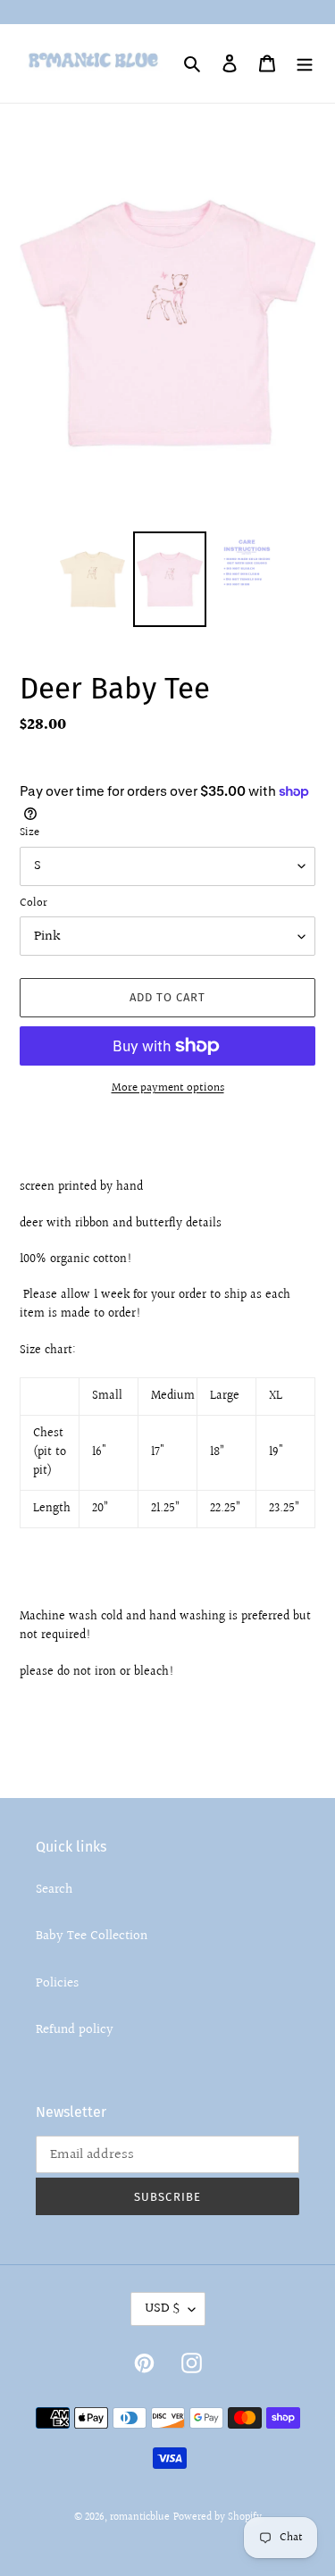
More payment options (168, 1088)
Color (33, 903)
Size (29, 833)
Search (54, 1890)
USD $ (162, 2308)
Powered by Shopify (218, 2517)
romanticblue (140, 2517)
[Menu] (305, 64)
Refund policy (75, 2030)
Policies (57, 1983)
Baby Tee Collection (92, 1936)
